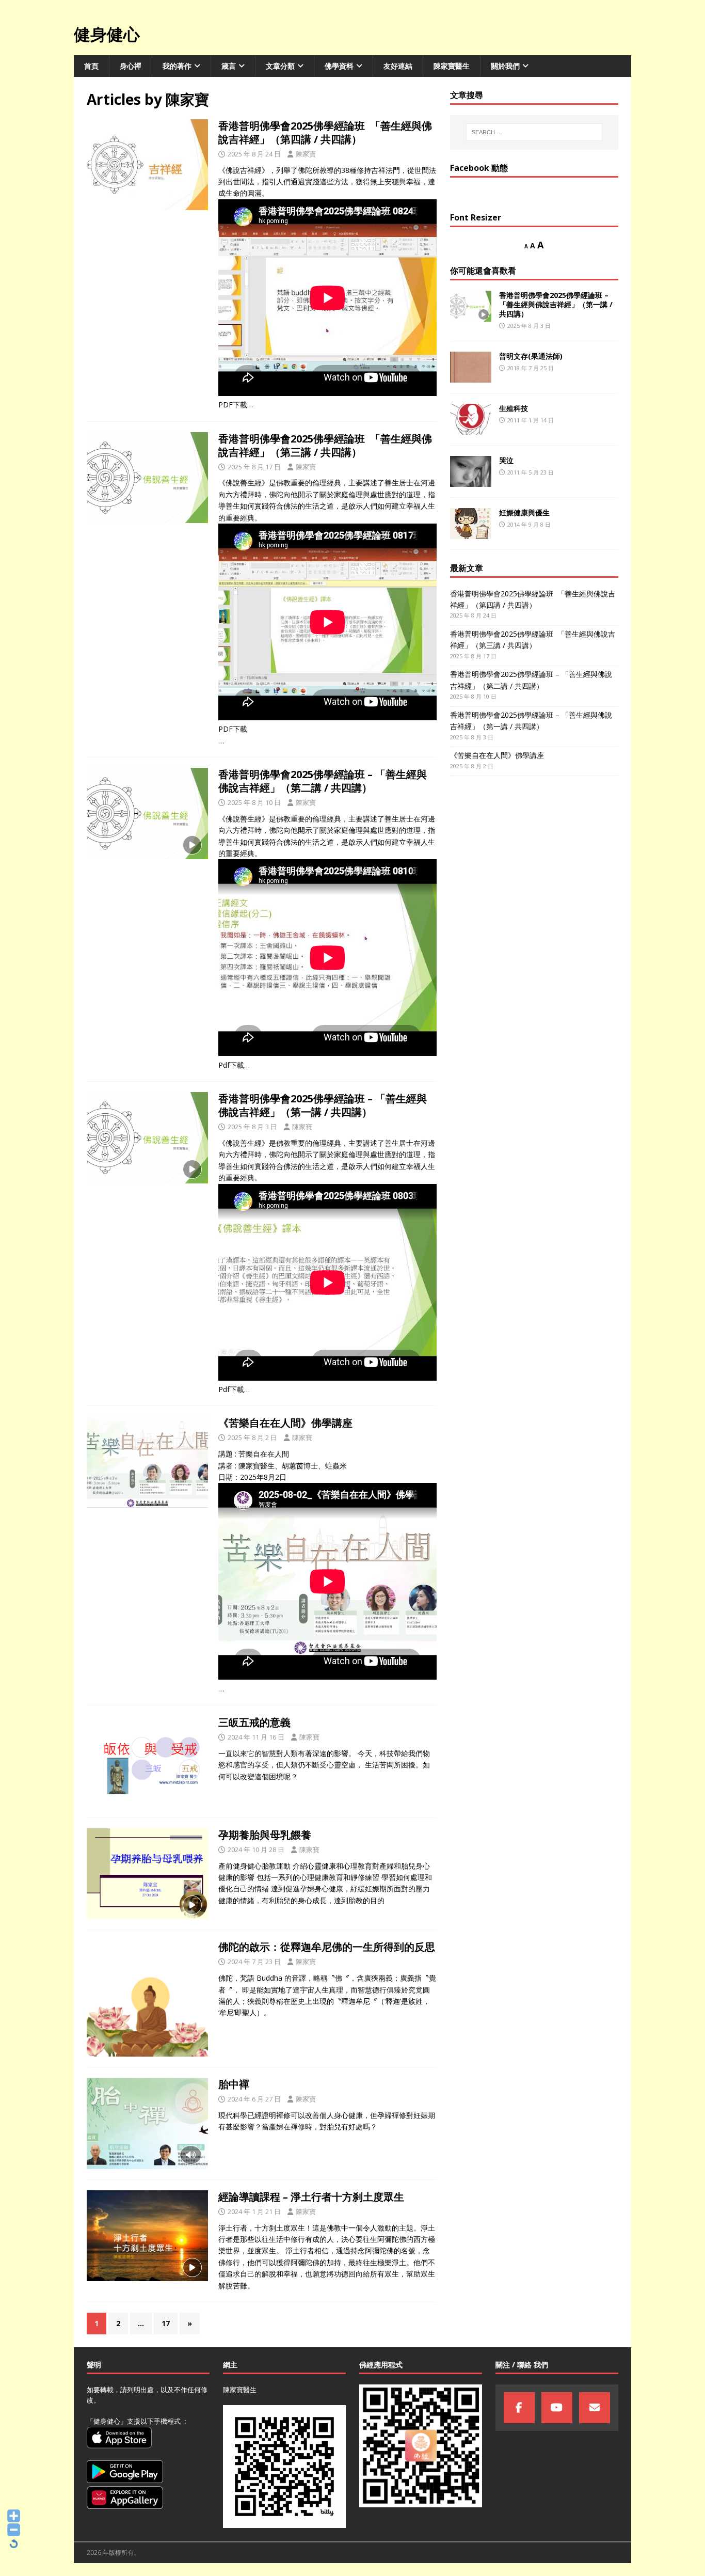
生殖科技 (514, 408)
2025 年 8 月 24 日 (254, 154)
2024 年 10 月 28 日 (256, 1850)
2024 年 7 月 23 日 (254, 1962)
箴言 (229, 66)
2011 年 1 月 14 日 (531, 420)
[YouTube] (557, 2408)
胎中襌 (234, 2084)
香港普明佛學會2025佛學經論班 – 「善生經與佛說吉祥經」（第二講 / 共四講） (323, 781)
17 (166, 2323)
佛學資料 (339, 66)
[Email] (595, 2408)
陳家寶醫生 (452, 66)
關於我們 (505, 66)
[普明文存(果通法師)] (471, 367)
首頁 (91, 66)
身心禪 (131, 66)
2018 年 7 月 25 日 (531, 368)
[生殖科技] (471, 419)
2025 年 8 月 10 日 (254, 802)
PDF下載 (233, 405)
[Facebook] (519, 2408)
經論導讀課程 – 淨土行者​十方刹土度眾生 (311, 2197)
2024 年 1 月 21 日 (254, 2211)
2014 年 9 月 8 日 (529, 524)
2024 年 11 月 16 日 (256, 1737)
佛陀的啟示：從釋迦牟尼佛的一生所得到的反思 (327, 1947)
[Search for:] (534, 132)
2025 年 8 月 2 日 (252, 1437)
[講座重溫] (147, 165)
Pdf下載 (231, 1065)
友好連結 (398, 66)
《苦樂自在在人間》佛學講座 (285, 1423)
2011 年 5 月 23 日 (531, 472)
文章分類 (280, 66)
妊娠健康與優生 (524, 512)
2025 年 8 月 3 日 (252, 1127)
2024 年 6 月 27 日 (254, 2099)
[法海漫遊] (147, 1998)
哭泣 (506, 460)
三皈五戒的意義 (254, 1722)
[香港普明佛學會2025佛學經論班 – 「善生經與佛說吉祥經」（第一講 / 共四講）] (471, 306)
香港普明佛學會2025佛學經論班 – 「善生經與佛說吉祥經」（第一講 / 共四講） (323, 1105)
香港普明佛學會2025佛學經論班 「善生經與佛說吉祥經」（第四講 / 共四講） (325, 132)
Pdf (224, 1389)
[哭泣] (471, 471)
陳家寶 (306, 154)
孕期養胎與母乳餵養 (265, 1835)
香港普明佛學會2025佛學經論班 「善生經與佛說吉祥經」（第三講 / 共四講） (325, 445)
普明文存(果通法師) (531, 356)
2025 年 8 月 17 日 (254, 467)
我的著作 (177, 66)
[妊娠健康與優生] (471, 524)
